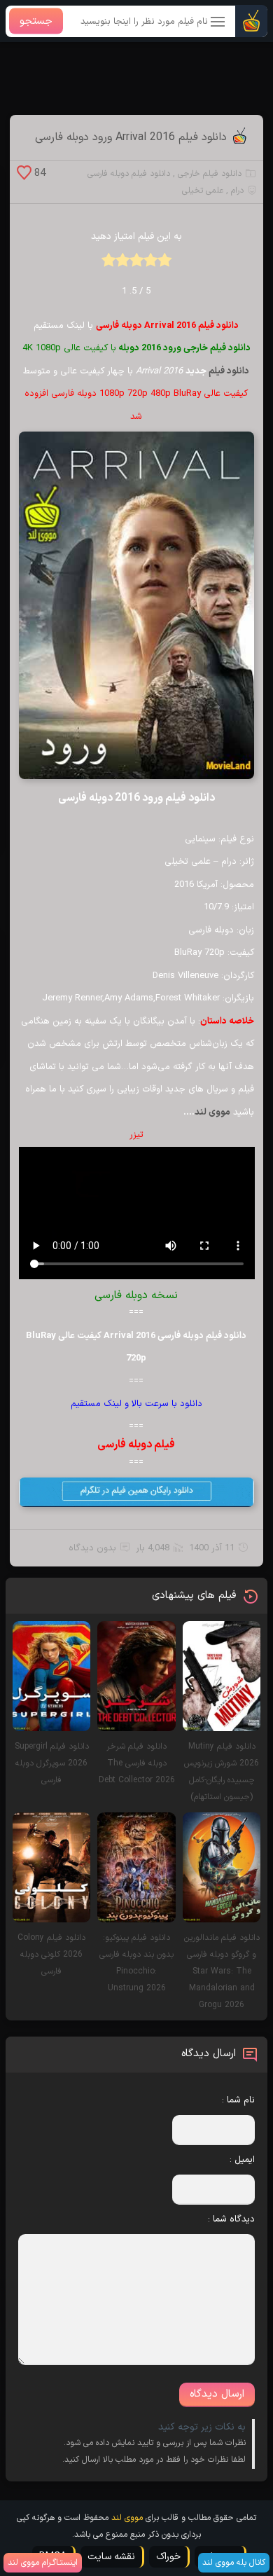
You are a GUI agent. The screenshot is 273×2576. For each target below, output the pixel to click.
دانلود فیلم (229, 371)
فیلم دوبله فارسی (136, 1445)
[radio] (164, 264)
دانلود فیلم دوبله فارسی (129, 174)
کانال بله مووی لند (234, 2563)
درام (237, 191)
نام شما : (238, 2100)
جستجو (36, 21)
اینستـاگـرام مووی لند (43, 2563)
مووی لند (212, 1113)
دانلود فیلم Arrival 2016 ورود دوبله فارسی (131, 137)
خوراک (168, 2557)
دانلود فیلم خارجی (210, 174)
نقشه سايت (111, 2557)
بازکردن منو (218, 23)
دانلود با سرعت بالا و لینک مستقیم (136, 1404)
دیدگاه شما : (231, 2219)
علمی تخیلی (203, 191)
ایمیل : (242, 2160)
